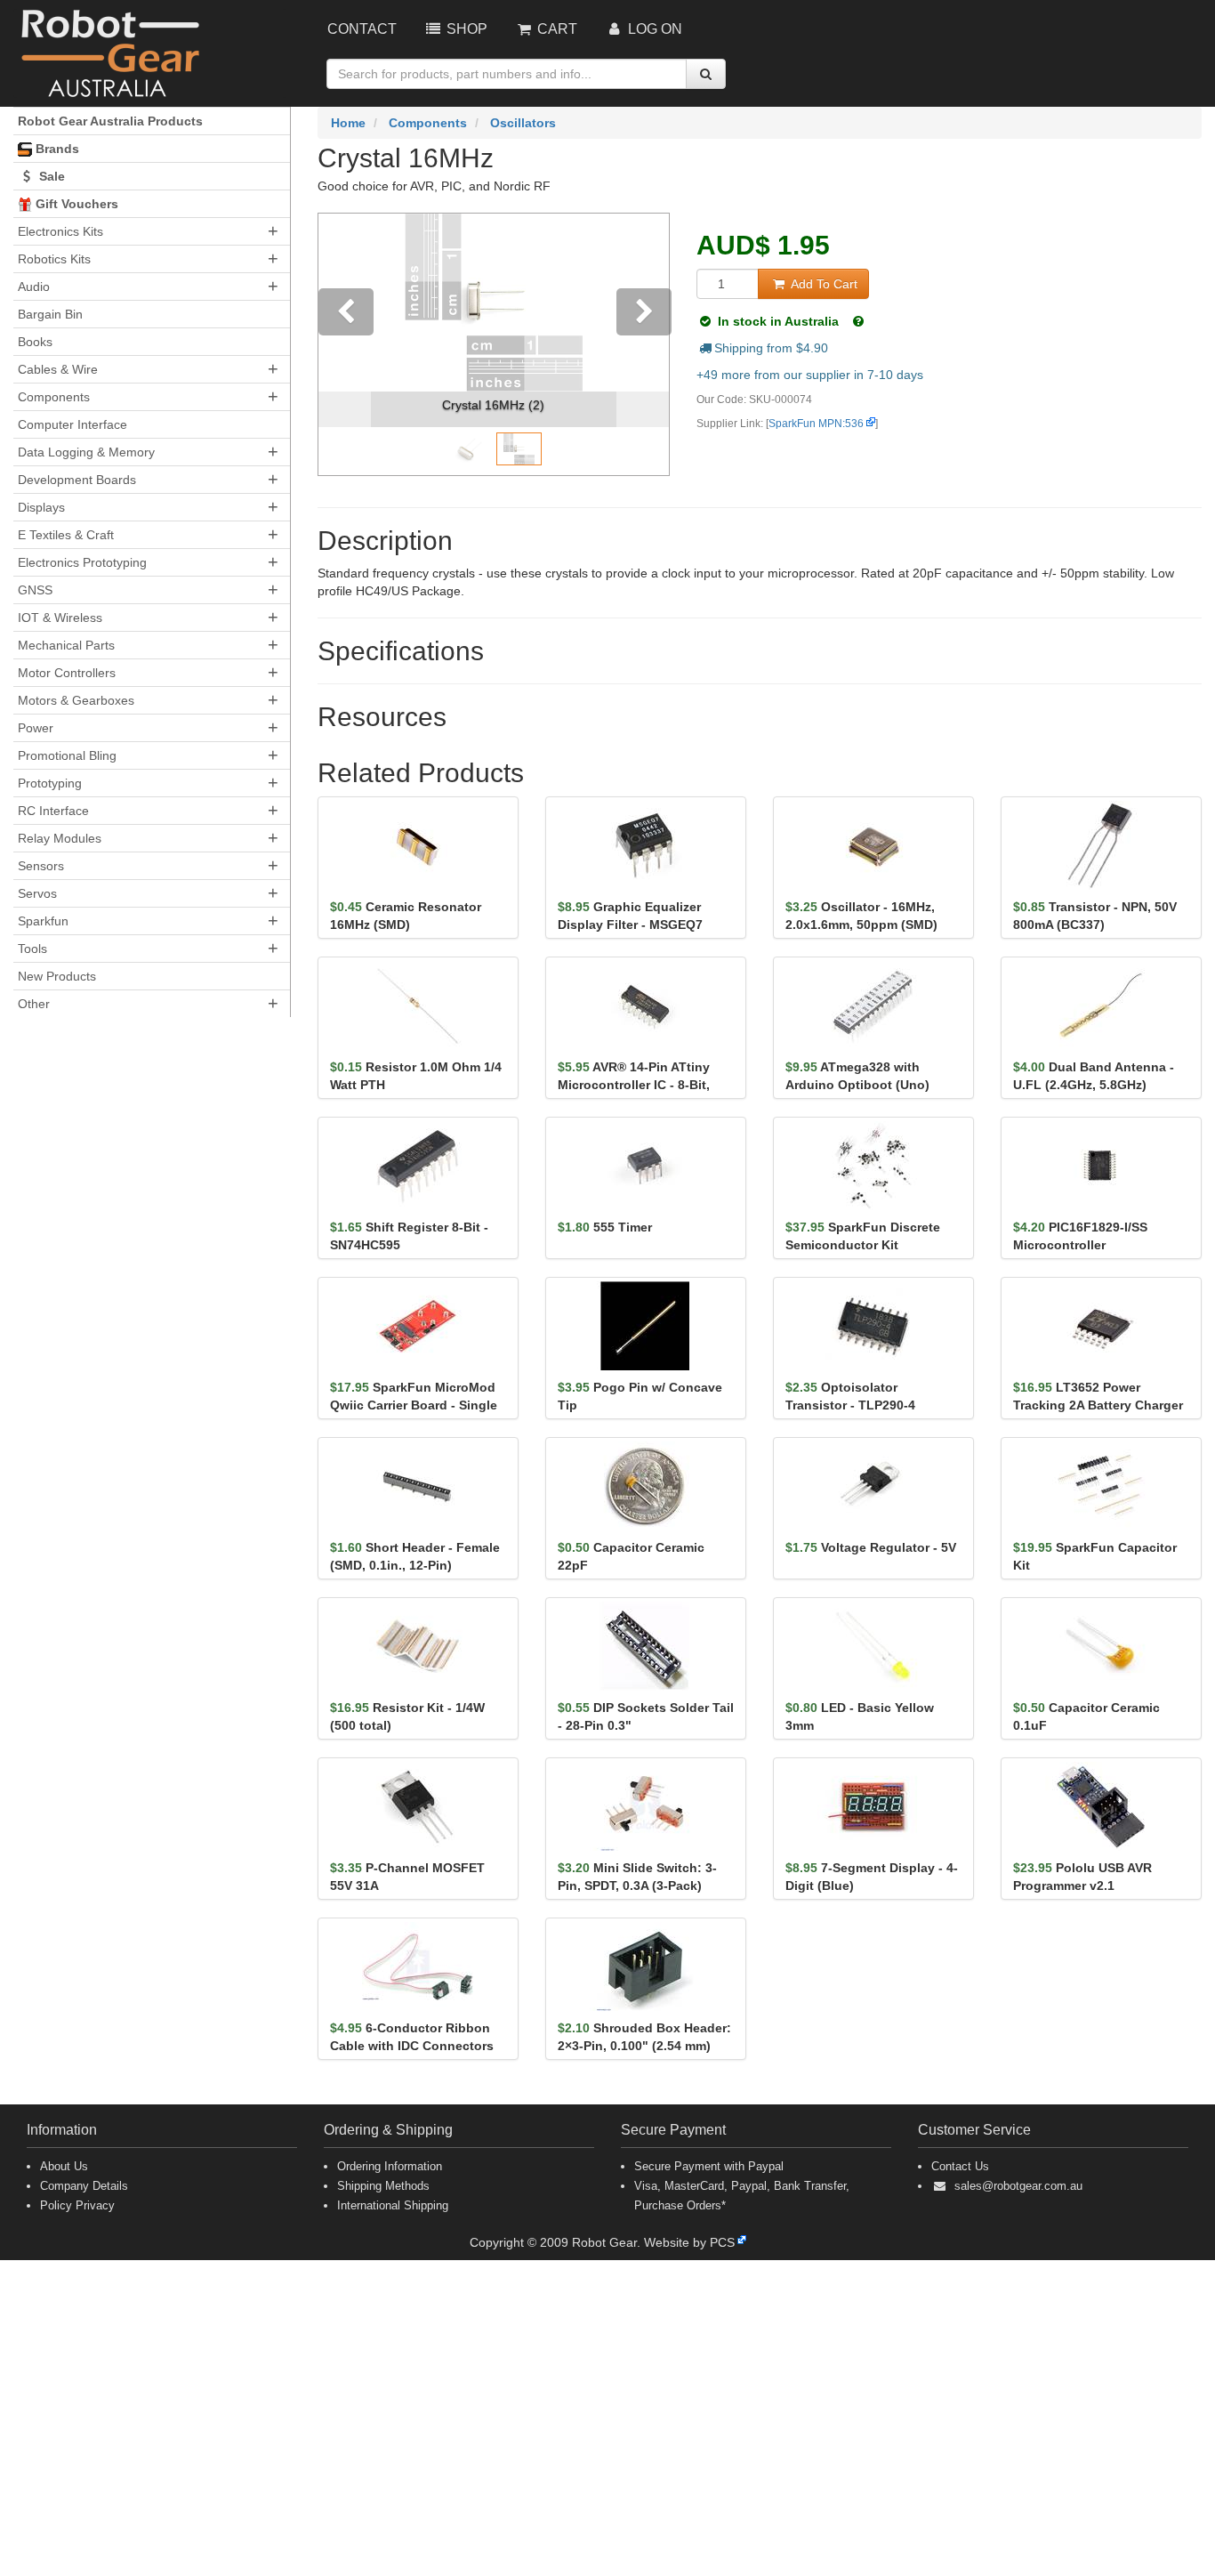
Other (34, 1004)
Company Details (84, 2186)
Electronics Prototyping (82, 562)
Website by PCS (689, 2242)
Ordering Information (390, 2166)
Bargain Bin (50, 314)
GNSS (35, 590)
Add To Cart (822, 284)
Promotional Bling (67, 755)
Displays (41, 507)
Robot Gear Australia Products (110, 121)
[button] (345, 344)
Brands (56, 149)
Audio (34, 287)
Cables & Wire (58, 369)
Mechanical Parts (66, 645)
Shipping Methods (383, 2186)
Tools (32, 949)
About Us (64, 2166)
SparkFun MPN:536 (816, 424)
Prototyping (50, 783)
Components (54, 397)
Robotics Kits (54, 259)
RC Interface (53, 811)
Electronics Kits (60, 231)
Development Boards (77, 480)
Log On (653, 29)
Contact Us (960, 2166)
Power (36, 728)
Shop (465, 29)
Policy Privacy (77, 2205)
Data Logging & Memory (86, 452)
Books (35, 342)
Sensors (41, 866)
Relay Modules (60, 838)
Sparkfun (43, 921)
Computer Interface (72, 424)
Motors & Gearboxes (76, 700)
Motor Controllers (67, 673)
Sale (50, 176)
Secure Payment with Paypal (709, 2166)
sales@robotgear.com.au (1018, 2186)
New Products (57, 976)
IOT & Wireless (60, 618)
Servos (37, 893)
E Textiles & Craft (66, 535)
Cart (555, 29)
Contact (362, 29)
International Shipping (393, 2205)
